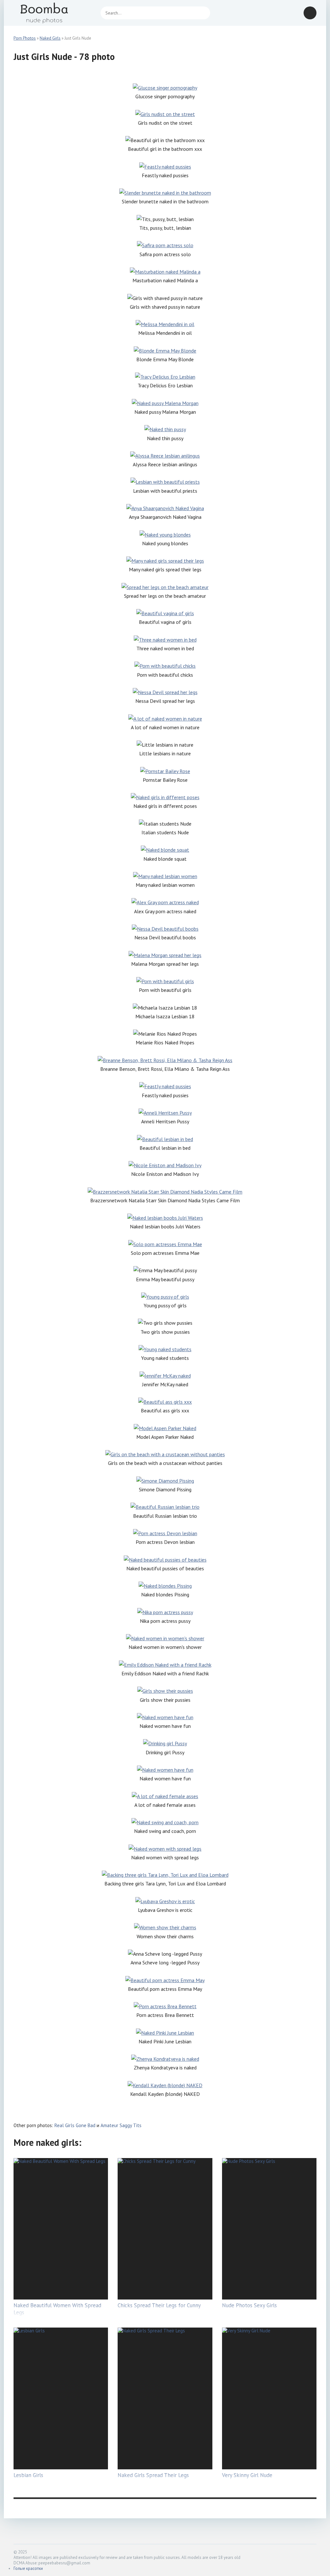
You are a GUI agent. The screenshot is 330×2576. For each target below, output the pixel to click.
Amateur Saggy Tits (121, 2125)
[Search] (202, 13)
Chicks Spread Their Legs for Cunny (159, 2305)
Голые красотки (28, 2568)
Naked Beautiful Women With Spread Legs (57, 2309)
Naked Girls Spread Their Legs (153, 2475)
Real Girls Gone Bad (75, 2125)
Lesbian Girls (28, 2475)
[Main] (52, 13)
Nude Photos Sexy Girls (249, 2305)
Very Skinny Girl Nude (247, 2475)
